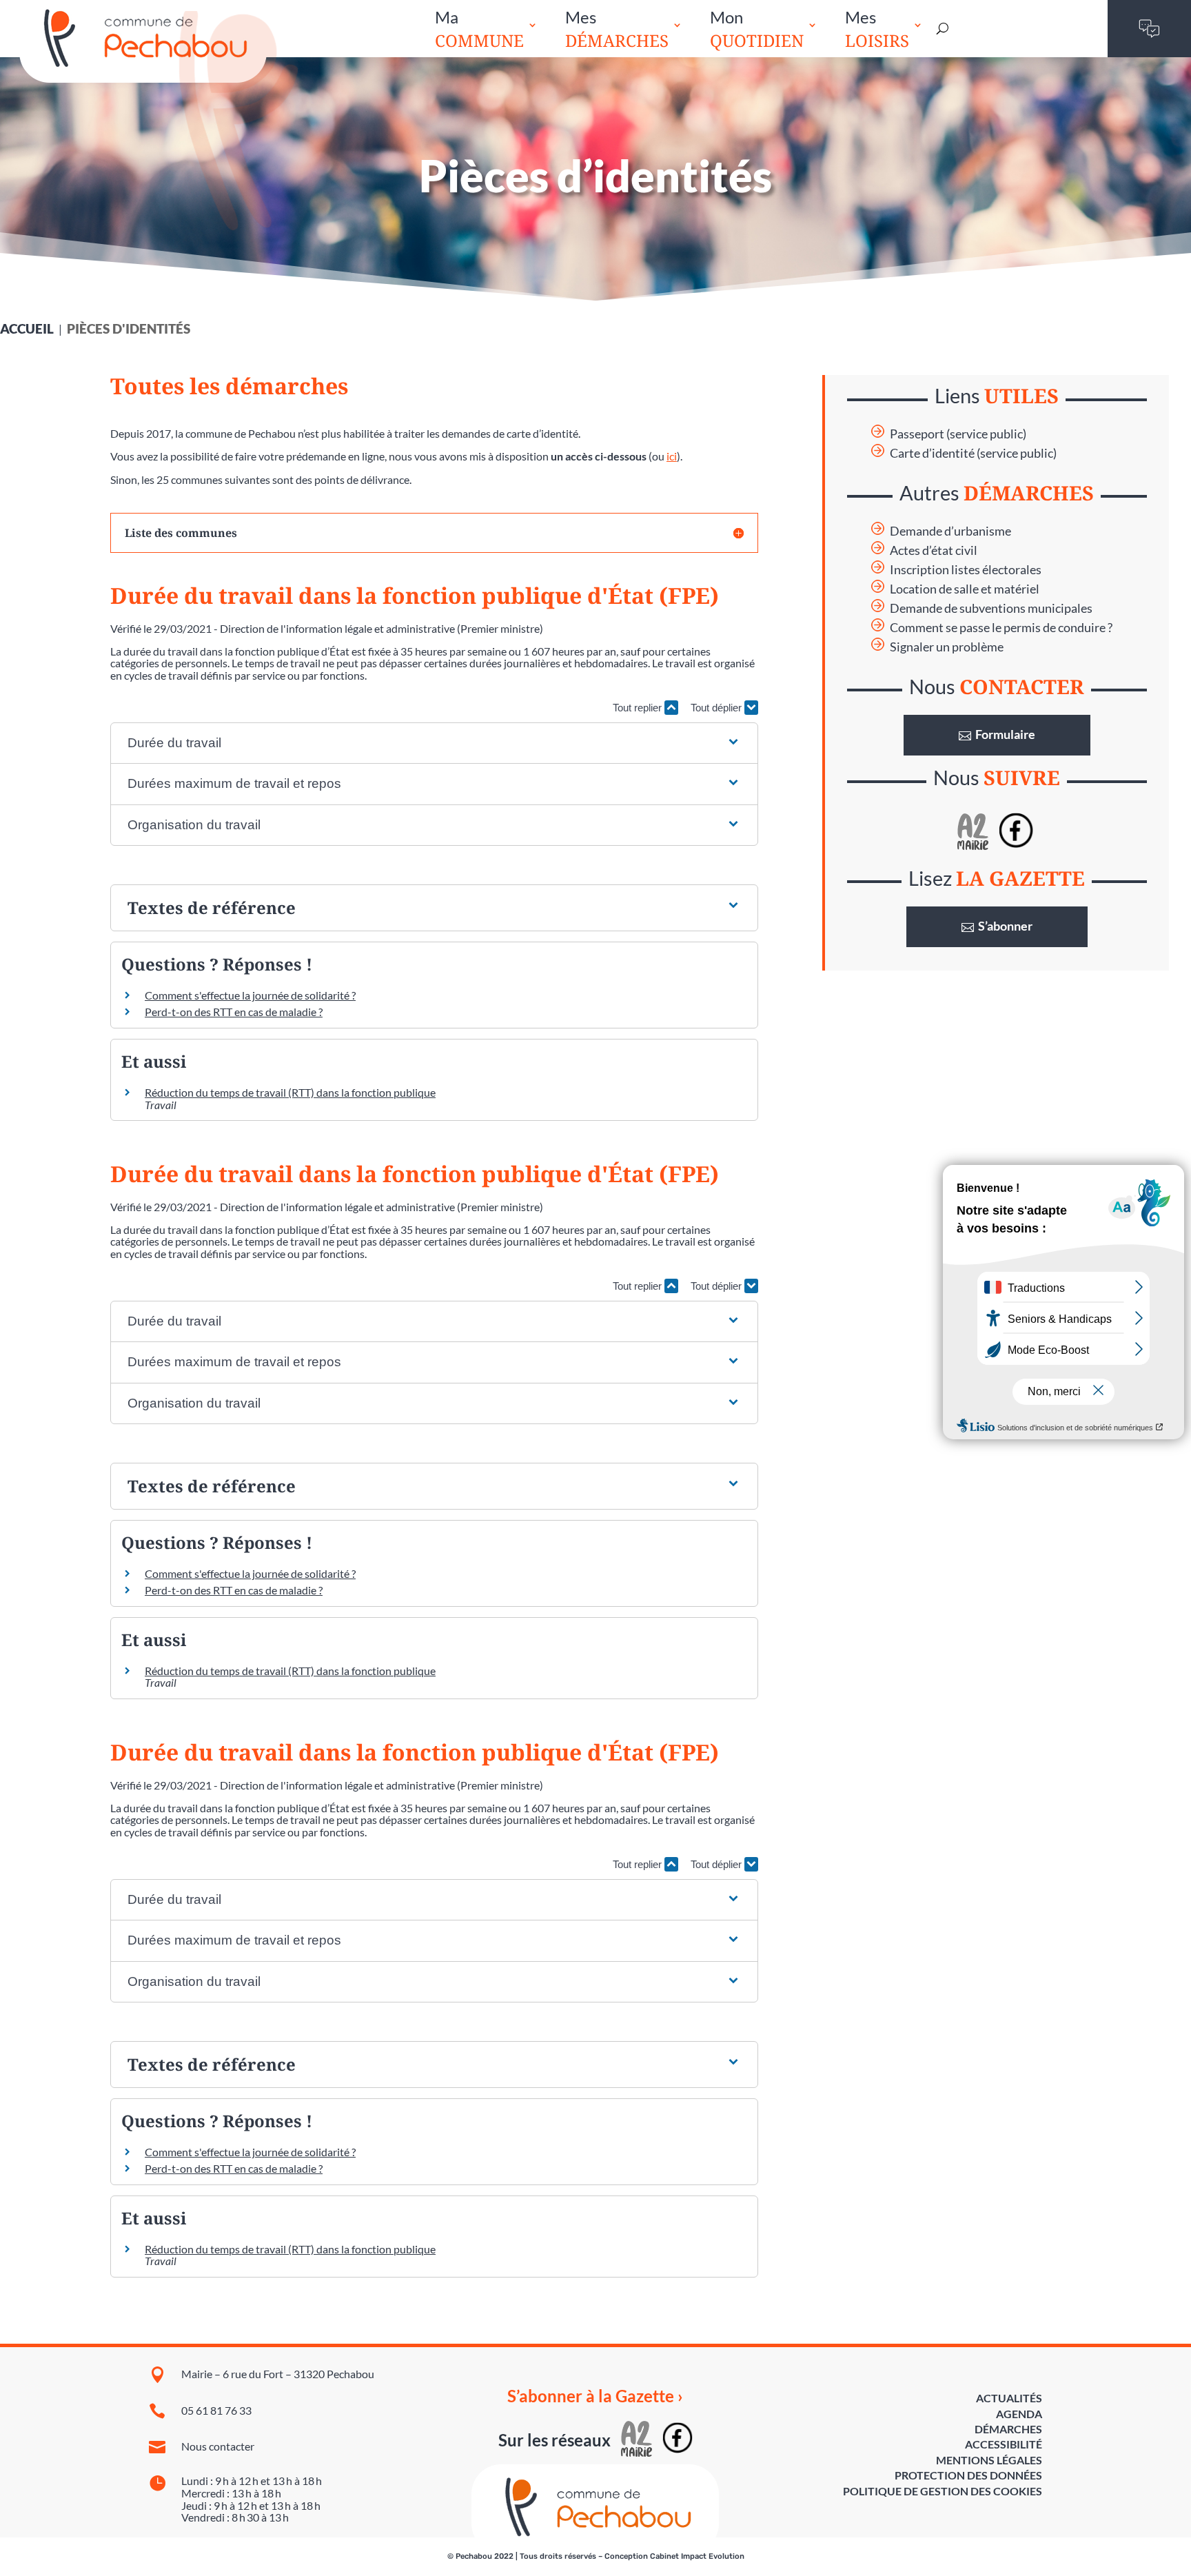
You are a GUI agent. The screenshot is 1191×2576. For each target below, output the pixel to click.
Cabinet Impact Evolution (697, 2556)
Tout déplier (717, 708)
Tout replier (639, 708)
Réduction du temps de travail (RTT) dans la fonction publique (290, 1092)
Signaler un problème (947, 647)
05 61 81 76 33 (216, 2410)
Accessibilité (1004, 2444)
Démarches (1008, 2429)
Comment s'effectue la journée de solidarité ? (250, 995)
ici (672, 456)
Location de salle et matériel (965, 589)
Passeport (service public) (958, 434)
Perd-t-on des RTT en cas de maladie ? (234, 1012)
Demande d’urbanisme (950, 531)
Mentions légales (989, 2460)
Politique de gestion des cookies (943, 2491)
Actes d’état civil (934, 550)
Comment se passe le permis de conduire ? (1001, 628)
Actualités (1009, 2398)
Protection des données (968, 2475)
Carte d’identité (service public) (973, 453)
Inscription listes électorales (966, 570)
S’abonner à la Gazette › (595, 2396)
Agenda (1019, 2414)
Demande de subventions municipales (991, 608)
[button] (434, 743)
